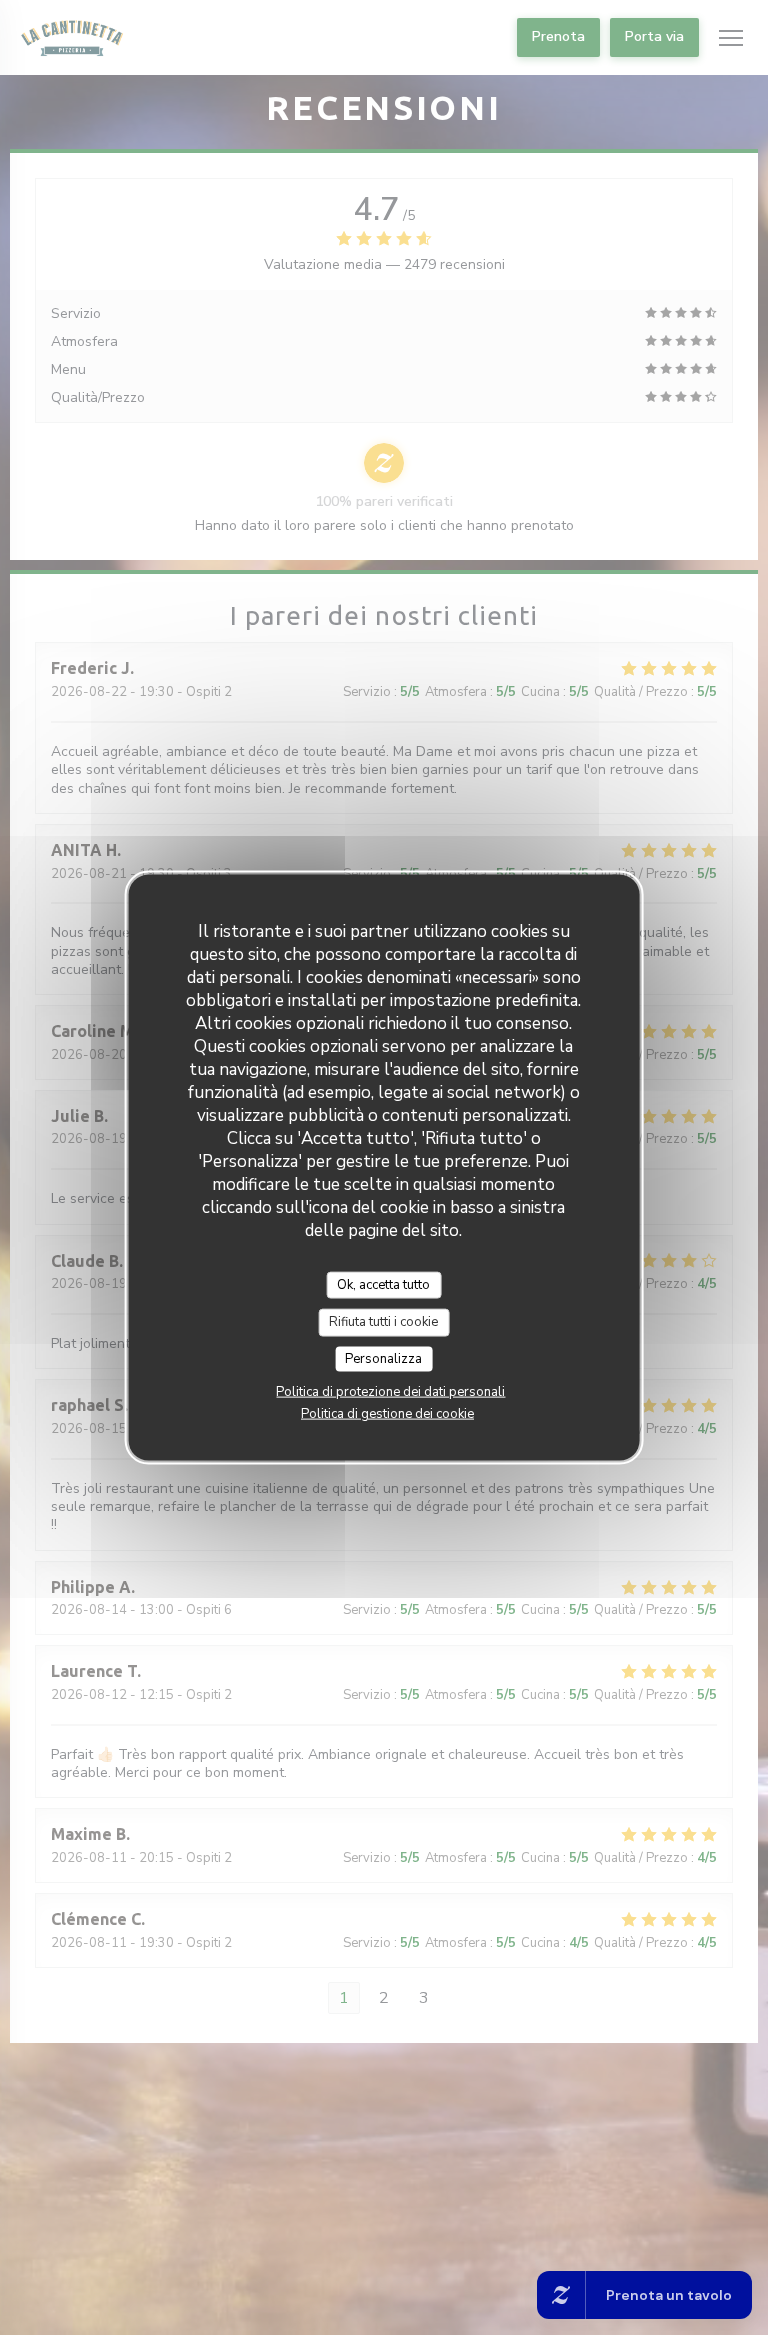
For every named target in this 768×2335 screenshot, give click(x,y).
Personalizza (383, 1358)
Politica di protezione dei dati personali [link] (390, 1392)
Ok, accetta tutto (383, 1284)
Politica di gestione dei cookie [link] (387, 1414)
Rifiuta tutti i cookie (383, 1322)
